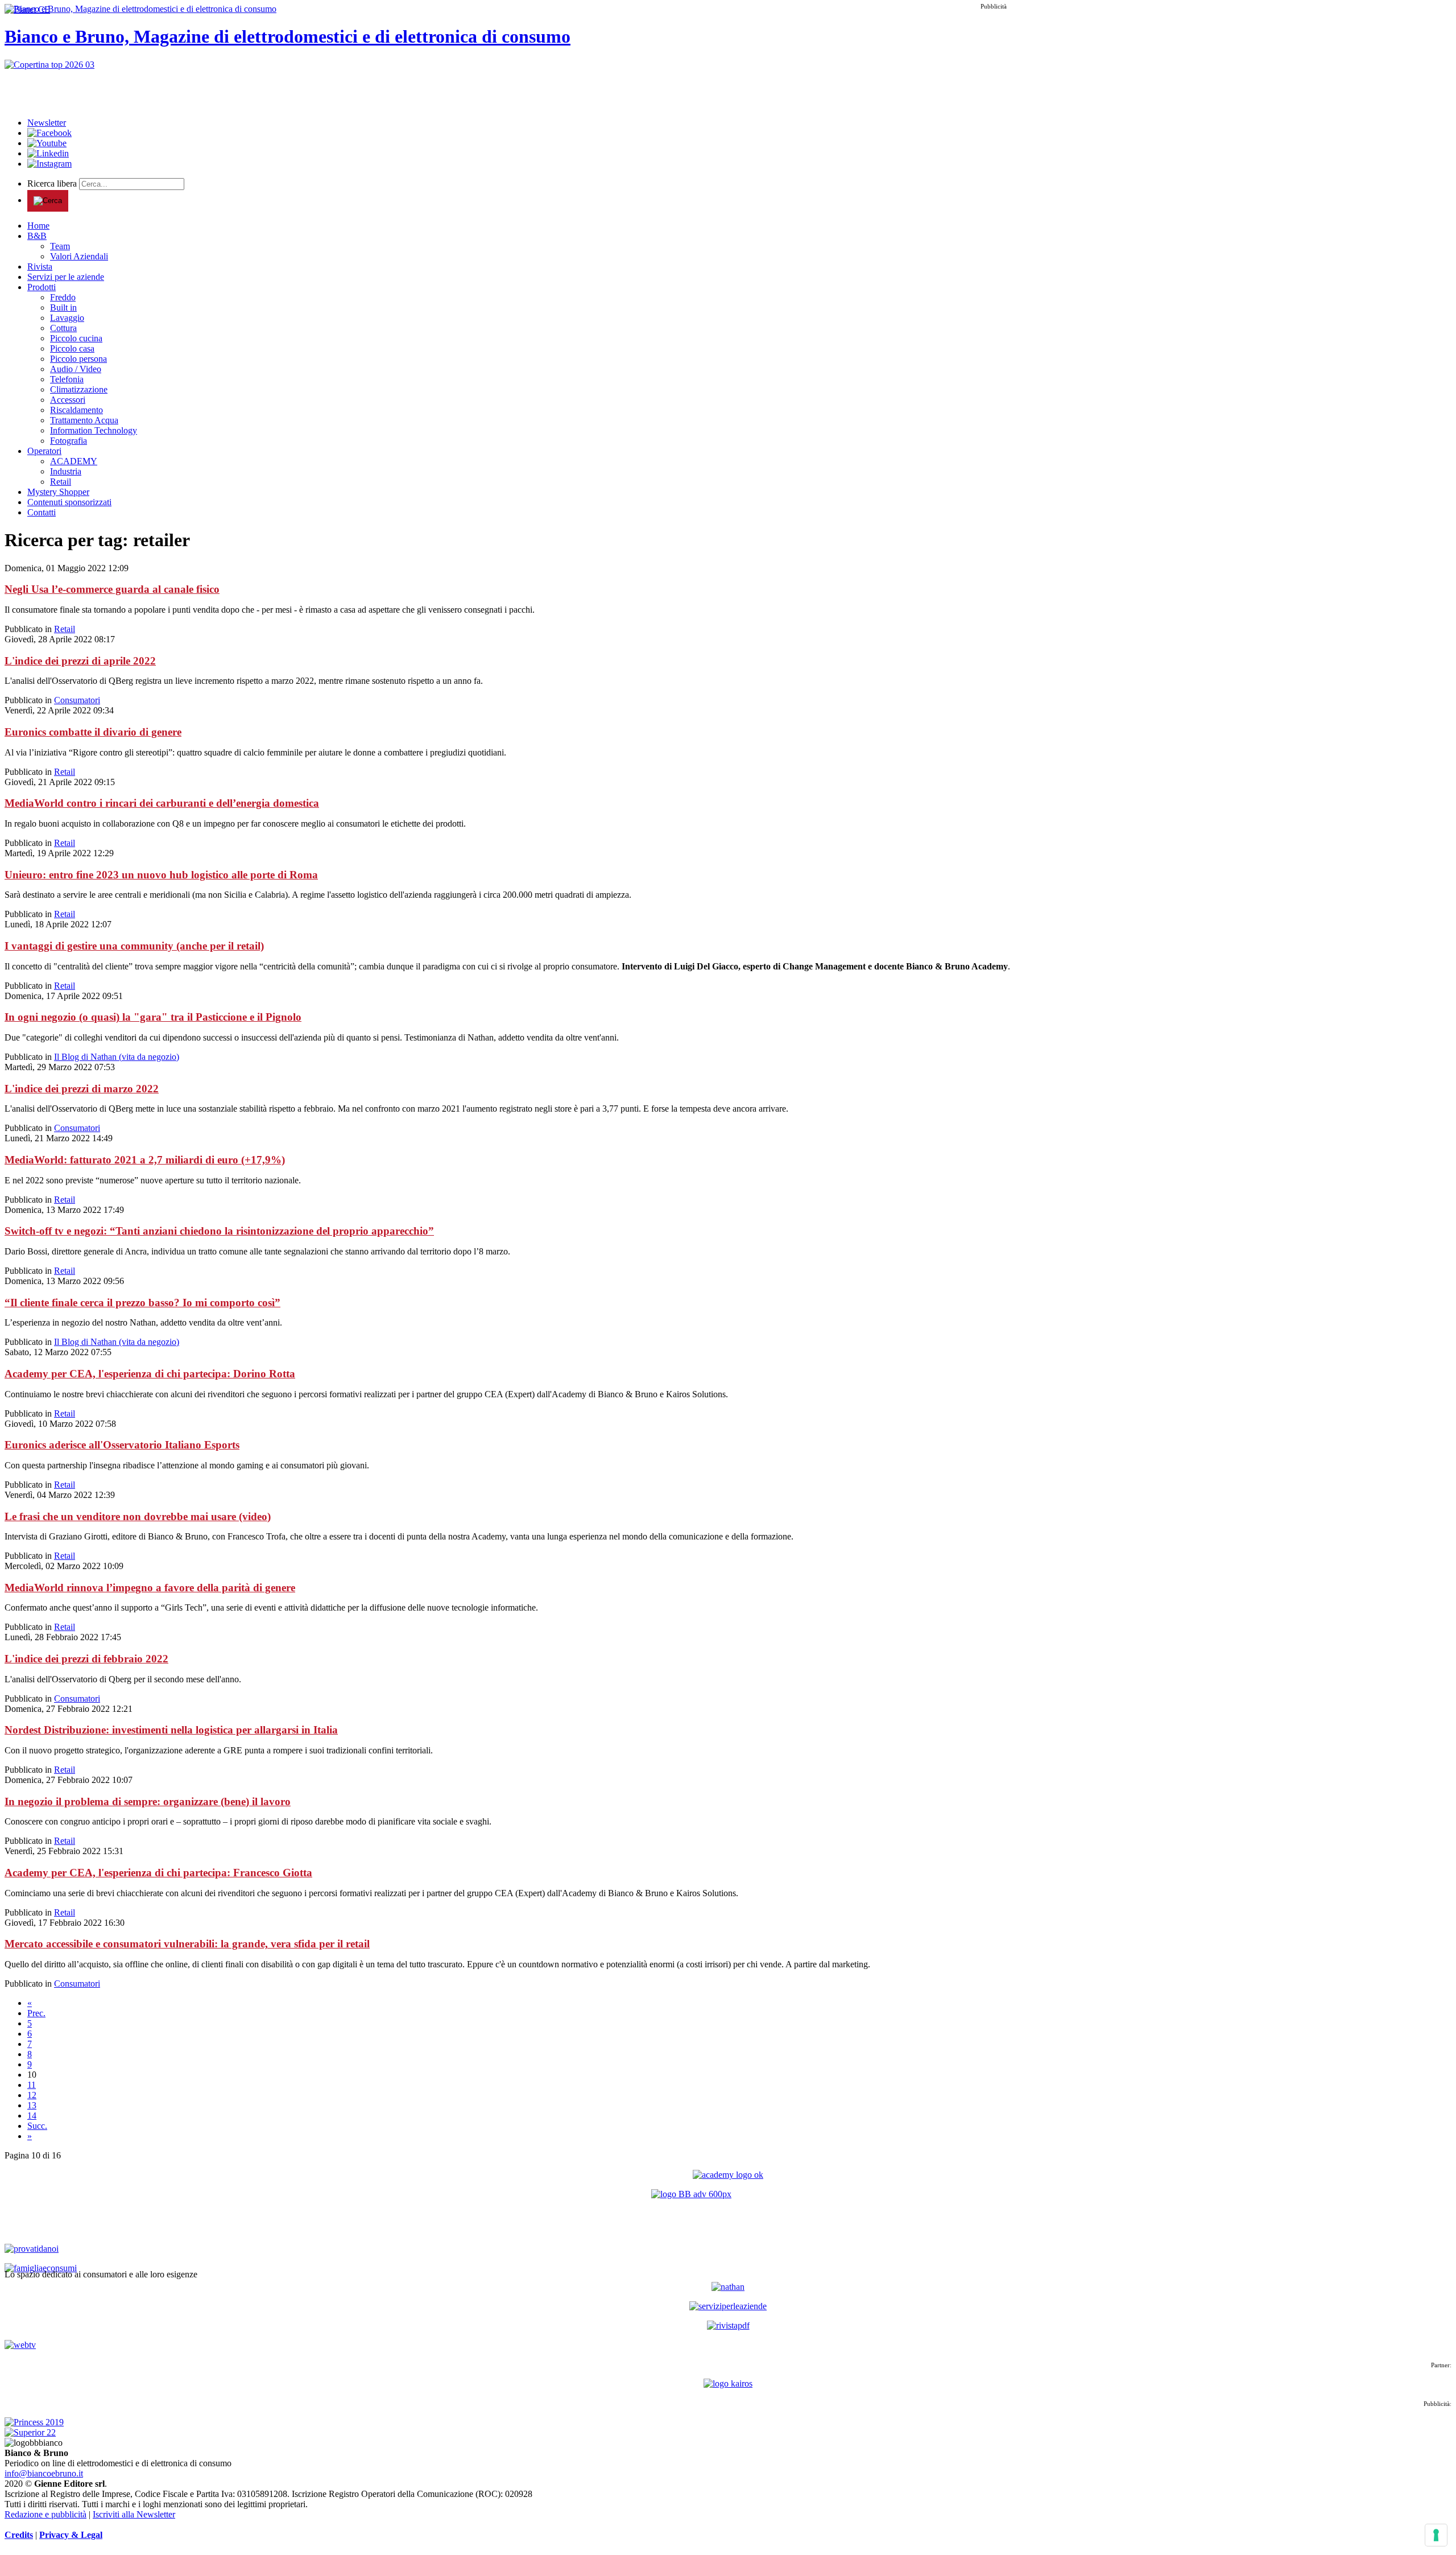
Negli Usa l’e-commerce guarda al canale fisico (112, 589)
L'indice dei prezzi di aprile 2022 (80, 661)
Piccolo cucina (76, 338)
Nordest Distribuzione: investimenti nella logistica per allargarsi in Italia (171, 1730)
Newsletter (47, 123)
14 (32, 2116)
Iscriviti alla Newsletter (134, 2514)
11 (32, 2085)
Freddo (63, 297)
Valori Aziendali (79, 256)
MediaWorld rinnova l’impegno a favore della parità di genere (150, 1588)
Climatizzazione (79, 389)
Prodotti (42, 287)
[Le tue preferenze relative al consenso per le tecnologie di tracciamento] (1436, 2535)
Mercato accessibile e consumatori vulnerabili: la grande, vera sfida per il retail (187, 1944)
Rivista (40, 267)
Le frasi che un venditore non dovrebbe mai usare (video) (138, 1516)
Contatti (42, 512)
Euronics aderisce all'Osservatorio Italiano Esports (122, 1445)
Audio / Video (76, 369)
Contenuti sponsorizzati (69, 502)
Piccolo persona (78, 359)
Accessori (68, 400)
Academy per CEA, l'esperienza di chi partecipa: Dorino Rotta (150, 1374)
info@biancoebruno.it (44, 2473)
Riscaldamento (76, 410)
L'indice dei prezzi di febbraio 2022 (86, 1659)
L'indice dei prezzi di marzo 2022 (82, 1089)
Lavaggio (67, 318)
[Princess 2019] (34, 2422)
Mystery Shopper (58, 492)
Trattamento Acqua (84, 420)
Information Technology (94, 430)
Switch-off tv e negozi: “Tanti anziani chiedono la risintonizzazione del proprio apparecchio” (219, 1231)
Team (60, 246)
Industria (66, 471)
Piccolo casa (72, 348)
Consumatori (77, 700)
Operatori (44, 451)
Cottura (63, 328)
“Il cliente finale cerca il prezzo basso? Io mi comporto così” (142, 1303)
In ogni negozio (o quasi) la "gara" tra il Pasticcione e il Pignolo (153, 1017)
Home (38, 226)
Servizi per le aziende (66, 277)
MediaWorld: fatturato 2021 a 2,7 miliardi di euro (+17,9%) (145, 1160)
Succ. (37, 2126)
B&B (37, 236)
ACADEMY (74, 461)
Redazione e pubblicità (45, 2514)
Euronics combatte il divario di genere (93, 732)
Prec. (36, 2013)
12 (32, 2095)
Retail (61, 482)
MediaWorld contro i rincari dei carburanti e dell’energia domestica (162, 803)
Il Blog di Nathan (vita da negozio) (117, 1057)
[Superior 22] (30, 2432)
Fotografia (69, 441)
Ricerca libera (53, 183)
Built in (63, 307)
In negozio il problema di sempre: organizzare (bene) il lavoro (148, 1801)
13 (32, 2105)
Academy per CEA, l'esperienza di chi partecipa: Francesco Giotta (158, 1873)
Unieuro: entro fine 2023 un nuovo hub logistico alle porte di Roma (161, 875)
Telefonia (67, 379)
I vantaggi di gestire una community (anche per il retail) (134, 946)
